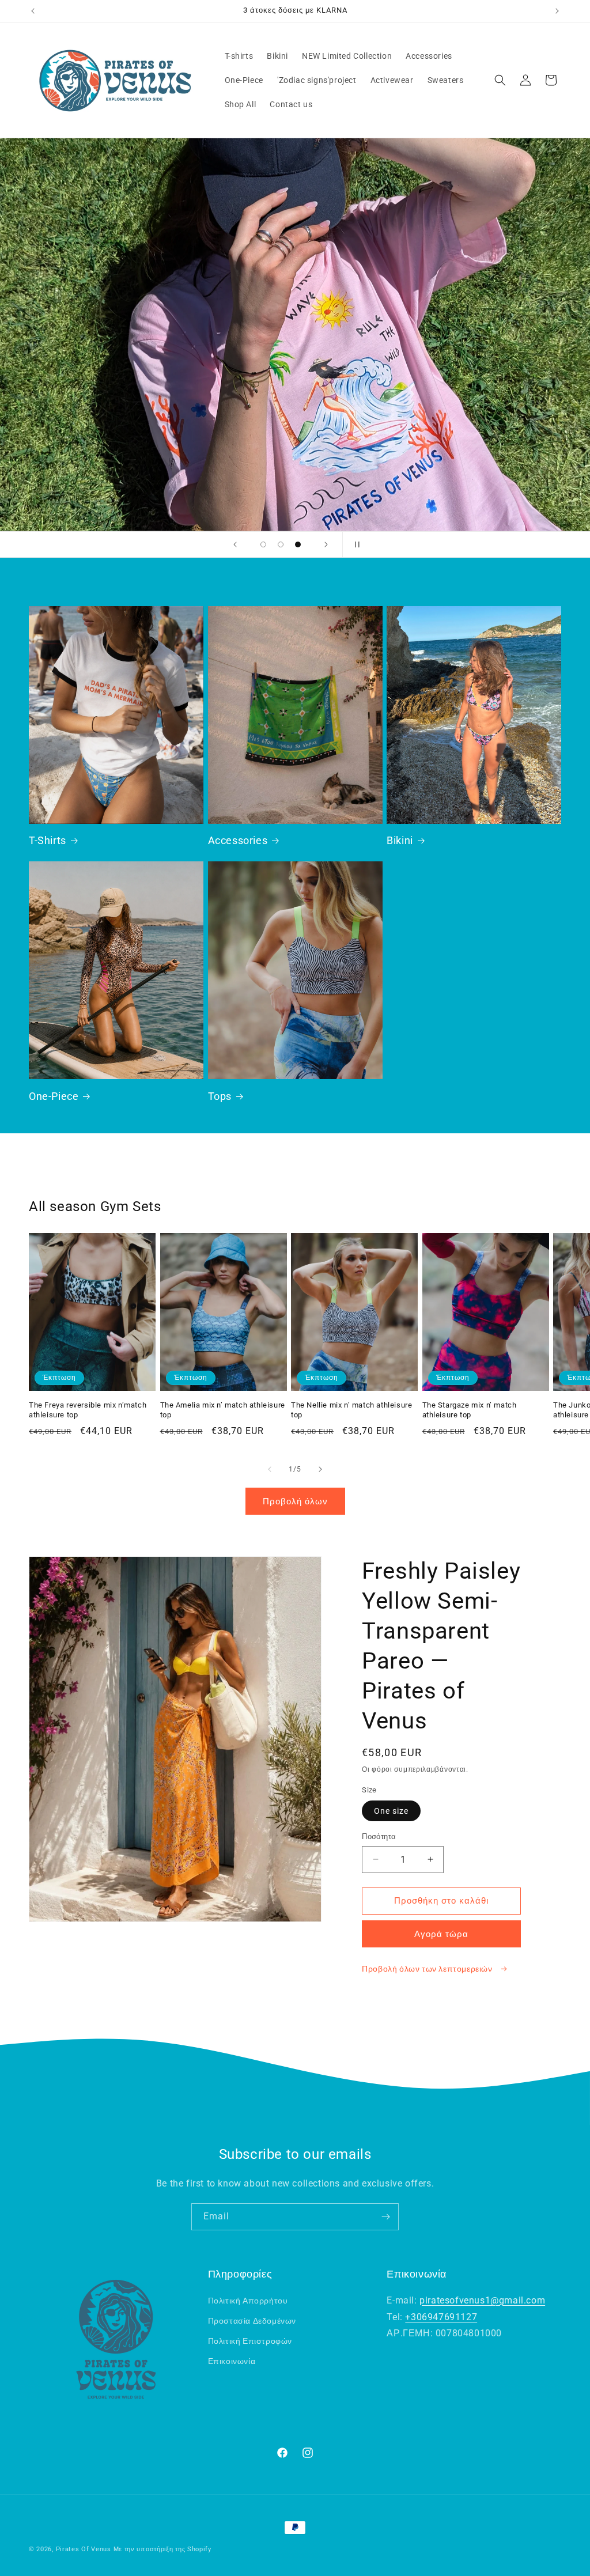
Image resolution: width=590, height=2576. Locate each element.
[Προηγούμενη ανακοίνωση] (33, 11)
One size (391, 1811)
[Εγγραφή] (385, 2217)
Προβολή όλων (295, 1501)
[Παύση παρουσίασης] (355, 544)
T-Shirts (48, 840)
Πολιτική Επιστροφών (250, 2341)
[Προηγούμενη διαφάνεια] (235, 544)
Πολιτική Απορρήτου (248, 2301)
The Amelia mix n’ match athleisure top (223, 1410)
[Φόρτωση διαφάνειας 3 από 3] (298, 544)
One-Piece (54, 1096)
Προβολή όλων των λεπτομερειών (428, 1969)
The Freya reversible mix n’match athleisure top (88, 1410)
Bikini (400, 840)
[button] (500, 80)
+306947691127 (441, 2317)
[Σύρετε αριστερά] (270, 1469)
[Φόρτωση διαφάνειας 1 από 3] (263, 544)
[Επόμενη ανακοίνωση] (557, 11)
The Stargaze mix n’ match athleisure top (470, 1410)
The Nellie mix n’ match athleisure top (351, 1410)
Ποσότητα (379, 1837)
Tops (220, 1096)
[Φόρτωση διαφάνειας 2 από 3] (281, 544)
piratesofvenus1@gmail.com (482, 2300)
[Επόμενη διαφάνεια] (326, 544)
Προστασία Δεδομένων (252, 2321)
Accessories (238, 840)
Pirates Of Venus (84, 2549)
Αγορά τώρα (441, 1934)
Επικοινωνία (232, 2361)
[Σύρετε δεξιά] (320, 1469)
